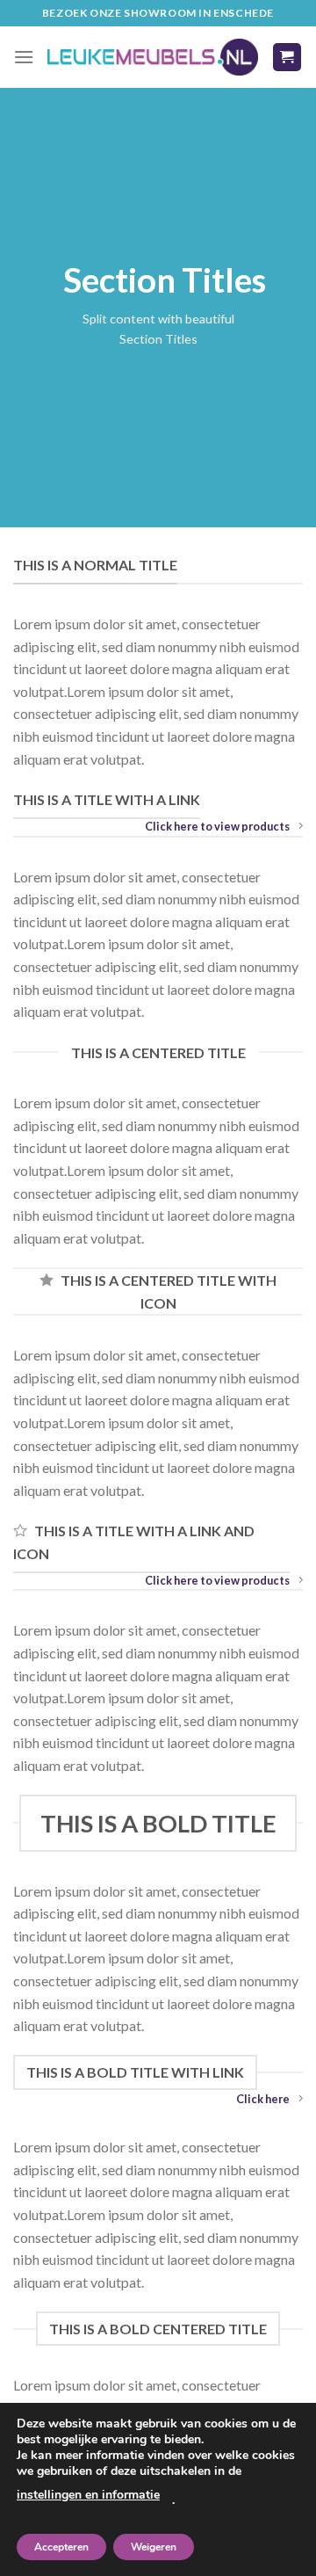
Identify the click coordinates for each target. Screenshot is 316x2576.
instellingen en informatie (88, 2495)
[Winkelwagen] (287, 58)
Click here (263, 2099)
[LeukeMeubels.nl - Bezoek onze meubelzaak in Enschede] (153, 58)
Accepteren (61, 2547)
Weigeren (154, 2547)
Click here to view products (217, 826)
